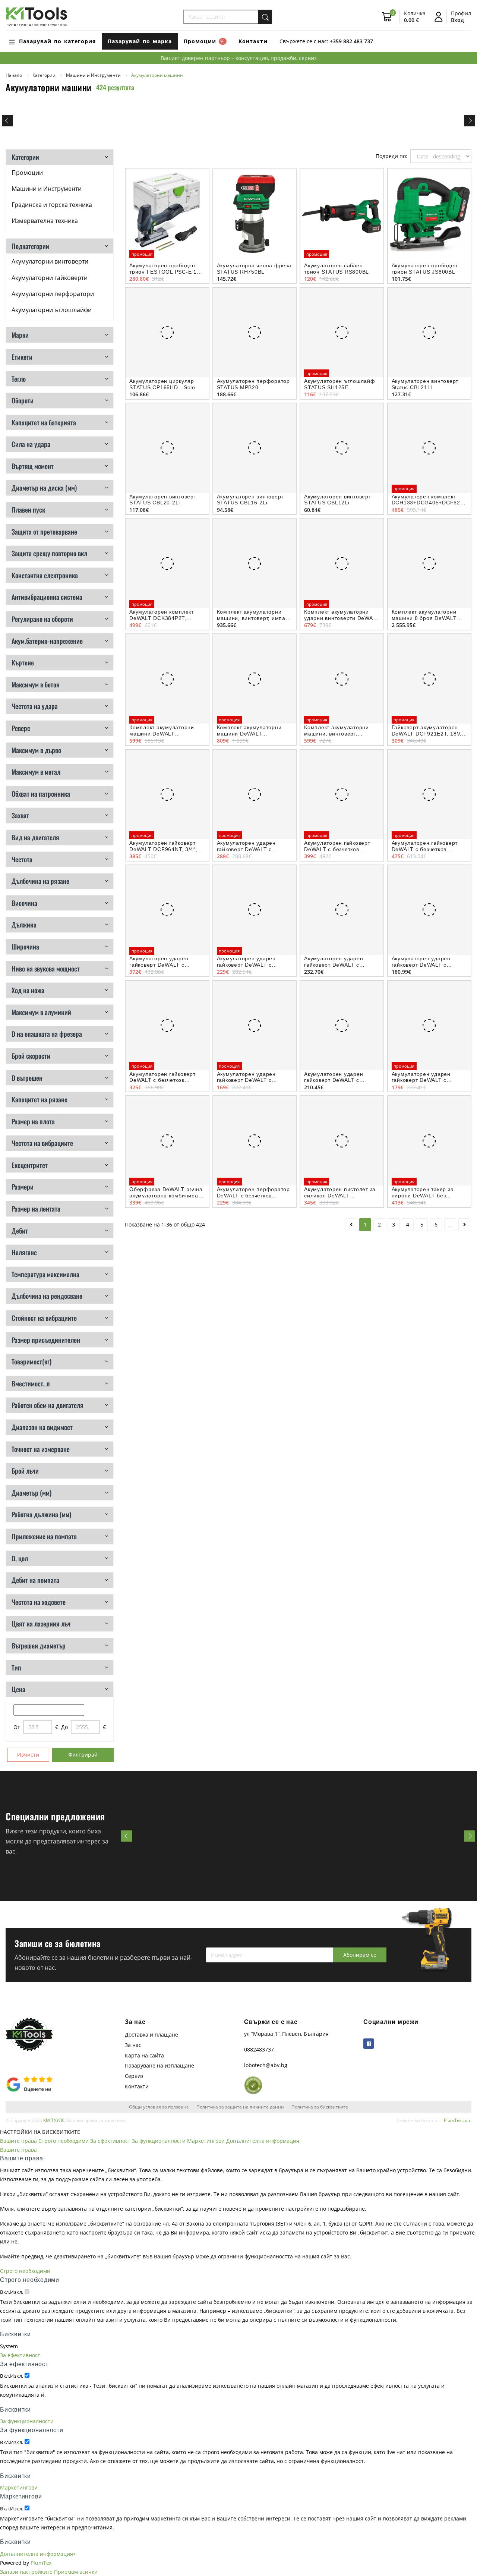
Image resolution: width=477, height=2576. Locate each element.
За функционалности (159, 2141)
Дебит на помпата (35, 1580)
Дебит (20, 1231)
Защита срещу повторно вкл (49, 553)
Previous (7, 121)
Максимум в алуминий (41, 1012)
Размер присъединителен (46, 1340)
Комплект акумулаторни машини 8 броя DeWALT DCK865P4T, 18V (424, 618)
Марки (20, 335)
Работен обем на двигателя (48, 1405)
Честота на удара (35, 706)
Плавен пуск (28, 510)
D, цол (20, 1558)
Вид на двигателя (35, 837)
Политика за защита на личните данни (240, 2107)
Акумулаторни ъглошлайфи (52, 310)
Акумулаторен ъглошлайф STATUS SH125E (340, 384)
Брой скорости (31, 1056)
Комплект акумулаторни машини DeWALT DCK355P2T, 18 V (162, 734)
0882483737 (259, 2049)
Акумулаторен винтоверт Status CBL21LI (425, 384)
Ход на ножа (28, 990)
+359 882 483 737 (351, 41)
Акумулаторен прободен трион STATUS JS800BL (425, 269)
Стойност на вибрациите (44, 1318)
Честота (22, 859)
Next (470, 121)
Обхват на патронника (41, 794)
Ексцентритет (30, 1165)
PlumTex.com (458, 2120)
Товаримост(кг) (31, 1361)
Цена (18, 1689)
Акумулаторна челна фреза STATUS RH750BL (254, 269)
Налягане (24, 1252)
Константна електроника (45, 575)
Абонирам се (360, 1955)
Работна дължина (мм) (41, 1514)
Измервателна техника (45, 221)
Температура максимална (45, 1274)
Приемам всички (76, 2572)
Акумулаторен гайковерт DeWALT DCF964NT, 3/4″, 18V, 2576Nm (163, 849)
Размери (23, 1187)
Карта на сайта (144, 2055)
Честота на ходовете (39, 1602)
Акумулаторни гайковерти (50, 278)
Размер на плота (33, 1121)
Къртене (23, 662)
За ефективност (110, 2141)
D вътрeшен (27, 1078)
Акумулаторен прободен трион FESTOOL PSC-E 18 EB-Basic (165, 272)
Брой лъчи (25, 1471)
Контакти (253, 41)
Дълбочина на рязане (40, 881)
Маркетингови (206, 2141)
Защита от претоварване (44, 532)
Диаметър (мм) (31, 1493)
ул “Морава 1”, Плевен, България (286, 2034)
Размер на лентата (36, 1209)
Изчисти (28, 1755)
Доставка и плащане (151, 2035)
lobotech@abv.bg (266, 2065)
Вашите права (18, 2141)
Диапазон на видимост (42, 1427)
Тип (16, 1668)
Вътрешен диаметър (39, 1646)
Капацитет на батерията (44, 422)
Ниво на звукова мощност (46, 969)
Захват (20, 815)
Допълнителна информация (263, 2141)
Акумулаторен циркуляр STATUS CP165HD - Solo (162, 384)
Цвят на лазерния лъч (41, 1624)
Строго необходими (64, 2141)
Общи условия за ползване (159, 2107)
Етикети (22, 357)
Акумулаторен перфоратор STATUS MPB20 (253, 384)
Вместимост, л (31, 1383)
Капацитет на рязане (40, 1099)
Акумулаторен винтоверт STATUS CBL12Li (338, 500)
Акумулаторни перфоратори (53, 294)
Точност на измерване (41, 1449)
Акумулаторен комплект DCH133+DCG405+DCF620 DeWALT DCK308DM (428, 503)
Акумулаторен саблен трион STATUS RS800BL (337, 269)
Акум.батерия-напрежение (47, 641)
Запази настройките (26, 2572)
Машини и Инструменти (47, 189)
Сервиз (134, 2076)
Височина (24, 903)
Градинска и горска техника (52, 205)
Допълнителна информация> (38, 2554)
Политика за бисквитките (320, 2107)
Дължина (24, 925)
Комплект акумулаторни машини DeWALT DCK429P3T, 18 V (249, 734)
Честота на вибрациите (42, 1143)
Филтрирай (83, 1755)
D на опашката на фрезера (47, 1034)
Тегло (19, 379)
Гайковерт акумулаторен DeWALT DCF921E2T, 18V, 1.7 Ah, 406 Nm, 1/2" (427, 734)
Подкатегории (30, 246)
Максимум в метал (36, 772)
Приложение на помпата (44, 1536)
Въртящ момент (33, 466)
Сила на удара (31, 444)
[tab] (60, 157)
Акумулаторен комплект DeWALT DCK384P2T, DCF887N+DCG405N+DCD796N (171, 618)
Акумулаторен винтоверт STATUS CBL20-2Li (163, 500)
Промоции (27, 173)
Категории (25, 157)
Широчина (25, 947)
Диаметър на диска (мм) (44, 488)
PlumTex (41, 2563)
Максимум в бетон (36, 684)
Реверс (21, 728)
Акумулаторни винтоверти (50, 261)
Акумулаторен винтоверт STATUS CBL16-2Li (250, 500)
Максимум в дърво (36, 750)
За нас (133, 2045)
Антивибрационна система (47, 597)
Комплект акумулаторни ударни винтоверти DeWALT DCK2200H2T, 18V (342, 618)
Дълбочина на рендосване (47, 1296)
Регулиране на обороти (42, 619)
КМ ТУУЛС (54, 2120)
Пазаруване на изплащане (159, 2065)
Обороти (23, 400)
